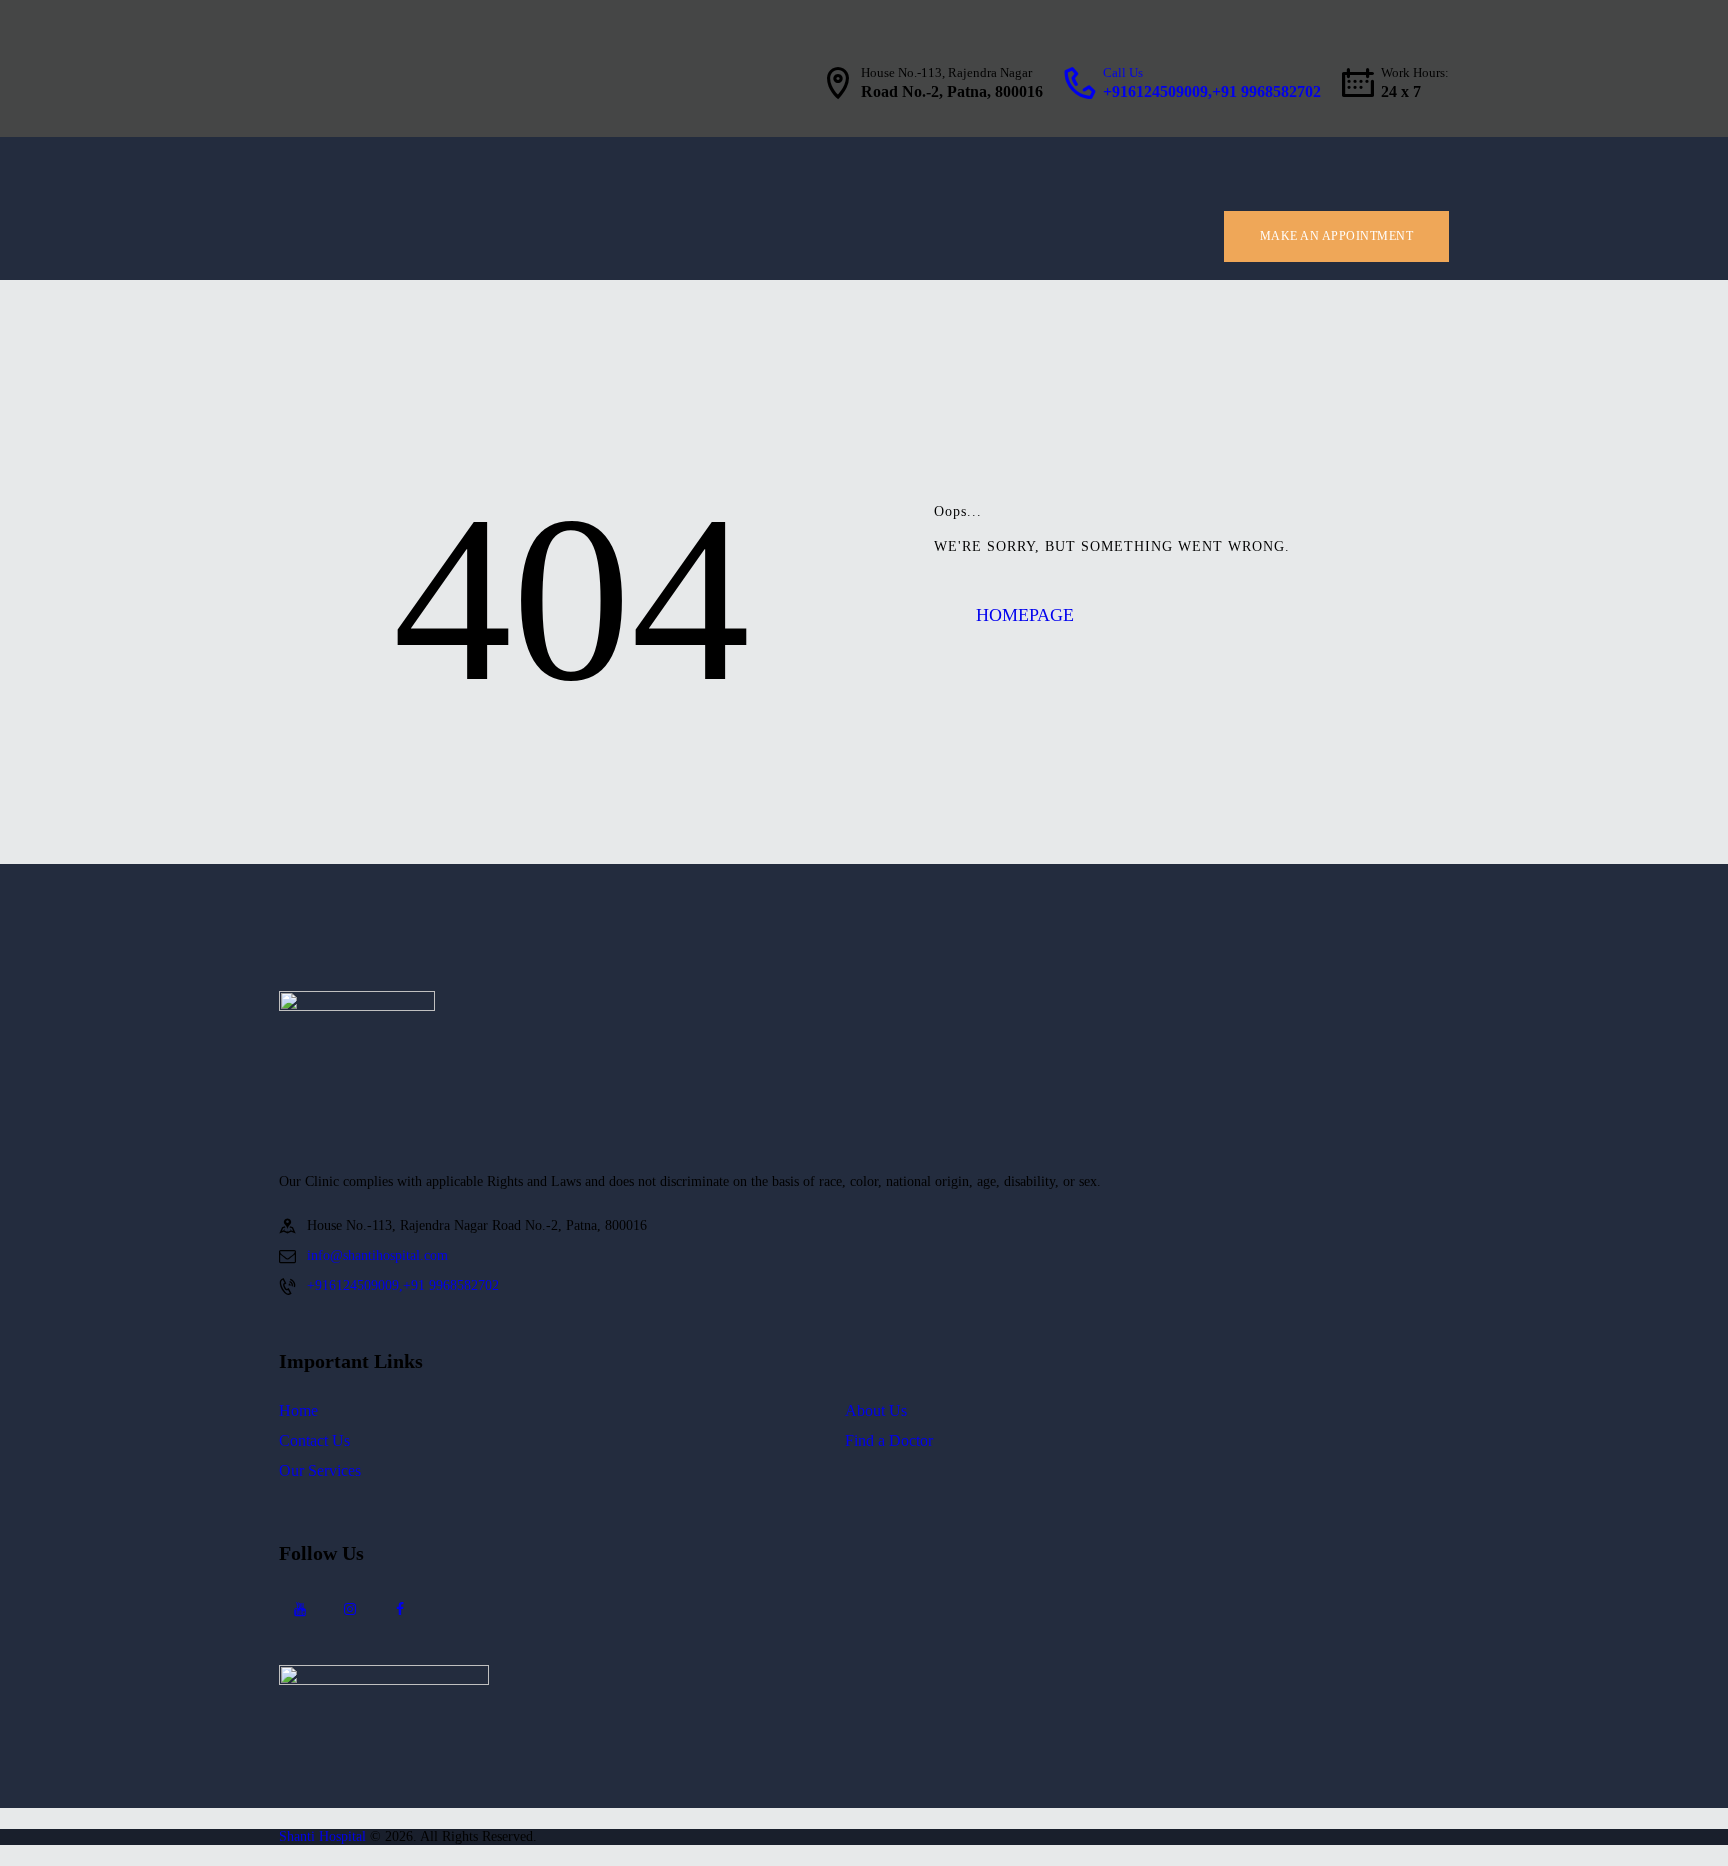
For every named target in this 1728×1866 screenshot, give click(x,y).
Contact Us (314, 1440)
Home (298, 1410)
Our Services (320, 1470)
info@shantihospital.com (377, 1255)
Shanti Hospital (322, 1836)
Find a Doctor (889, 1440)
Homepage (1025, 615)
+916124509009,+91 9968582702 (403, 1285)
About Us (876, 1410)
